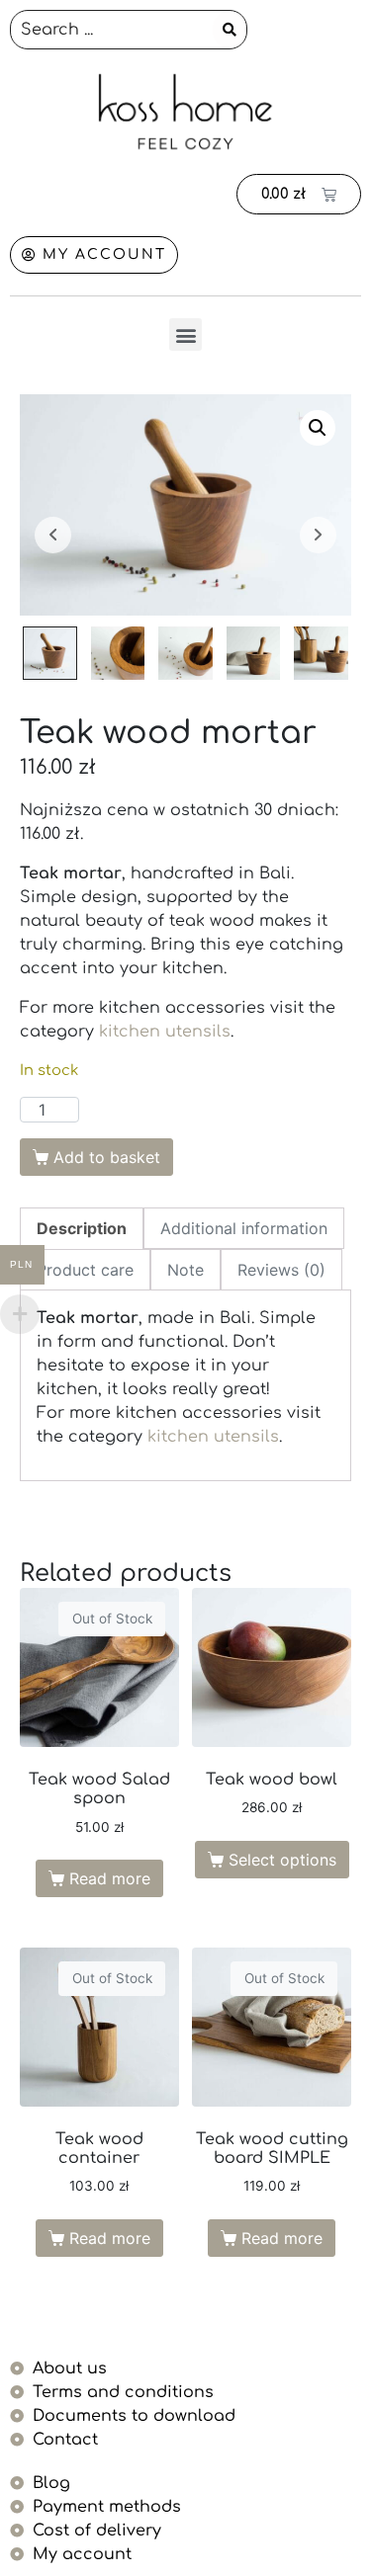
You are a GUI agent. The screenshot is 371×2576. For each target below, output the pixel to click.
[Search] (230, 30)
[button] (185, 334)
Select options (282, 1860)
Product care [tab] (85, 1270)
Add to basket (107, 1157)
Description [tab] (82, 1228)
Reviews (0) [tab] (281, 1270)
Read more (110, 1878)
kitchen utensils (165, 1032)
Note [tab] (185, 1270)
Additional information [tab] (244, 1228)
